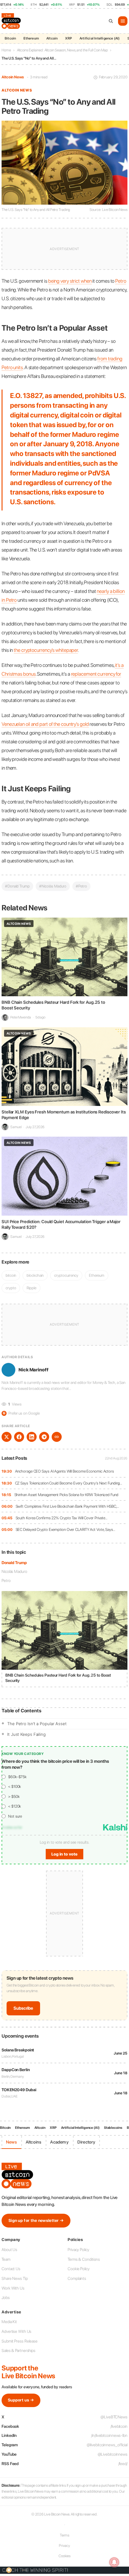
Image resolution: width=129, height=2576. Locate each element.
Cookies (64, 2556)
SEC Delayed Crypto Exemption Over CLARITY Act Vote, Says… (65, 1529)
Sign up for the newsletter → (36, 2220)
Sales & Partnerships (18, 2351)
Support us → (21, 2400)
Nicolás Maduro (14, 1571)
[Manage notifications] (114, 2562)
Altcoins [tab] (34, 2142)
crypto (11, 1288)
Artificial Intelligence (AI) (100, 38)
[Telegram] (44, 1437)
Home (6, 50)
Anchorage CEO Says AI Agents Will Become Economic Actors (64, 1471)
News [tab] (11, 2142)
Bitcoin (10, 38)
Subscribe (23, 2008)
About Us (9, 2250)
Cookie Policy (79, 2269)
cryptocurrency (66, 1275)
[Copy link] (57, 1437)
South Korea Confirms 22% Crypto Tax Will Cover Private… (62, 1518)
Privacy (64, 2546)
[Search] (111, 21)
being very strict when (70, 281)
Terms (65, 2535)
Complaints (77, 2278)
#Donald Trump (17, 886)
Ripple (31, 1288)
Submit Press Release (20, 2341)
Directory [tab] (86, 2142)
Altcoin (52, 38)
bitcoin (11, 1275)
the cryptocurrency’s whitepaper (46, 650)
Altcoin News (13, 77)
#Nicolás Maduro (53, 886)
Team (6, 2259)
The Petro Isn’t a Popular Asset (37, 1724)
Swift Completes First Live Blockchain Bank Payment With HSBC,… (67, 1506)
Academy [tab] (59, 2142)
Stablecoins (113, 2128)
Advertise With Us (16, 2331)
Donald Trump (14, 1563)
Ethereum (31, 38)
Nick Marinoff (34, 1370)
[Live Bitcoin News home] (12, 21)
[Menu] (123, 21)
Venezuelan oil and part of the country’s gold (45, 724)
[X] (7, 1437)
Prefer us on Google (21, 1413)
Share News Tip (15, 2278)
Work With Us (13, 2288)
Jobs (6, 2298)
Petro (6, 1581)
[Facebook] (19, 1437)
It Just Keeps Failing (26, 1734)
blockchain (35, 1275)
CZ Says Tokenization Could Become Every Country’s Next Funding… (69, 1483)
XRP (69, 38)
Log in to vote (64, 1854)
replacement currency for (96, 674)
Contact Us (11, 2269)
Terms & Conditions (84, 2259)
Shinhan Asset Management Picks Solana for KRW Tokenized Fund (66, 1495)
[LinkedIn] (32, 1437)
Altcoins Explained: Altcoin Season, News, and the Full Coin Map (62, 50)
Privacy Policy (78, 2250)
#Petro (81, 886)
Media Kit (9, 2322)
